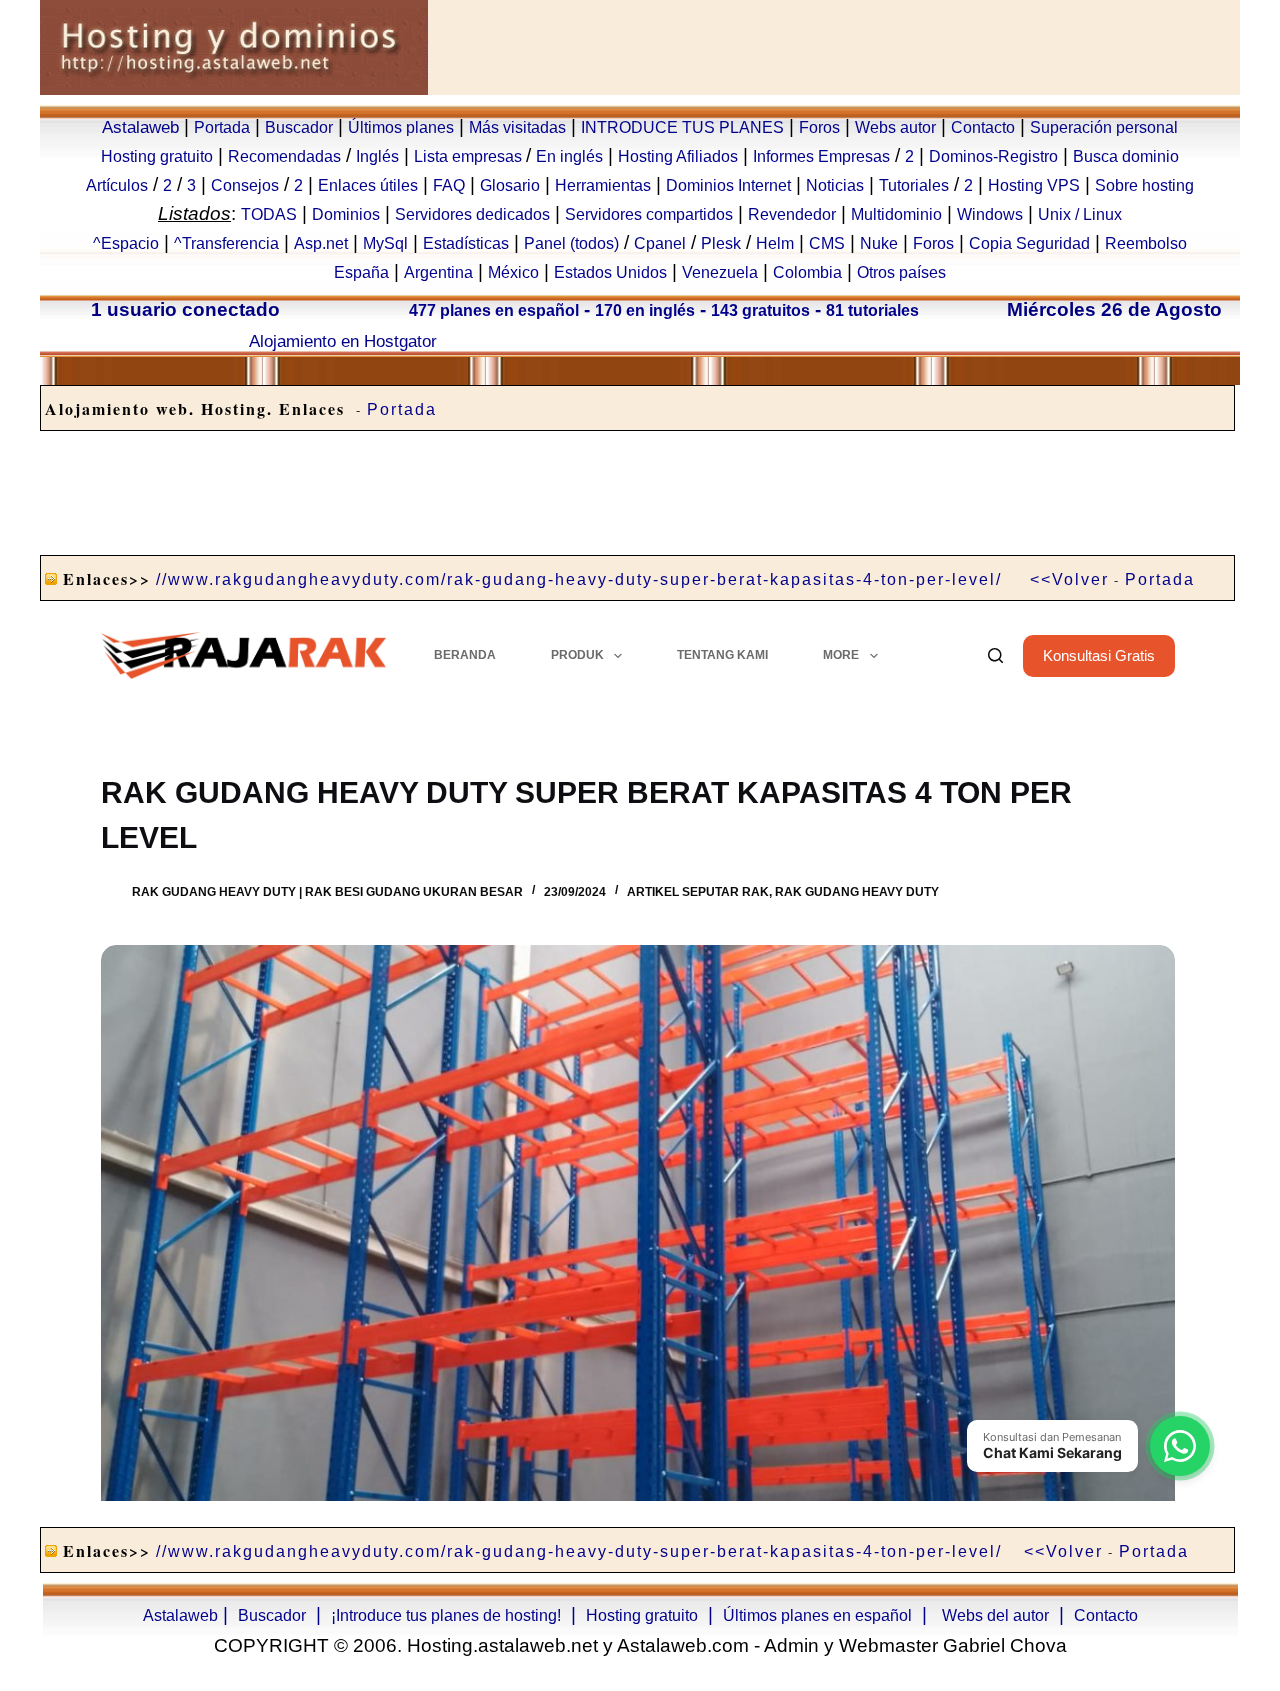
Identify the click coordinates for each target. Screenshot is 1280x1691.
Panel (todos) (571, 243)
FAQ (449, 185)
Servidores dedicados (472, 214)
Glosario (510, 185)
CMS (827, 243)
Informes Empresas (821, 156)
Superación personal (1104, 127)
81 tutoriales (872, 310)
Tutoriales (914, 185)
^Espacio (126, 243)
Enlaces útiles (368, 185)
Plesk (721, 243)
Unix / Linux (1080, 214)
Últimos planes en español (817, 1615)
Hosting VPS (1034, 185)
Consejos (245, 185)
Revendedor (792, 214)
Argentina (438, 272)
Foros (819, 127)
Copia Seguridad (1029, 243)
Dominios (346, 214)
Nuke (879, 243)
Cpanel (660, 243)
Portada (222, 127)
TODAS (269, 214)
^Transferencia (226, 243)
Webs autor (895, 127)
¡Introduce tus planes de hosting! (446, 1615)
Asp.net (321, 243)
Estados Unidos (610, 272)
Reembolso (1146, 243)
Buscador (299, 127)
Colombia (807, 272)
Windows (990, 214)
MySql (385, 243)
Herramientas (603, 185)
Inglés (377, 156)
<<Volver (1069, 579)
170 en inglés (645, 310)
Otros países (901, 272)
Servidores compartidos (649, 214)
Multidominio (896, 214)
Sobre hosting (1144, 185)
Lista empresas (470, 156)
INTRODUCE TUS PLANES (682, 127)
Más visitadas (517, 127)
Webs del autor (995, 1615)
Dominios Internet (728, 185)
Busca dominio (1126, 156)
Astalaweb (140, 127)
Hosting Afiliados (678, 156)
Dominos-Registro (993, 156)
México (513, 272)
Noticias (835, 185)
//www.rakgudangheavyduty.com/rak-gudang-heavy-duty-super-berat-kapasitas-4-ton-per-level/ (579, 579)
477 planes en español (494, 310)
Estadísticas (466, 243)
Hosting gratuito (157, 156)
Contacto (983, 127)
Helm (775, 243)
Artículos (117, 185)
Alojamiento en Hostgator (343, 341)
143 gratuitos (760, 310)
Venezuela (720, 272)
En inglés (569, 156)
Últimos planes (401, 127)
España (361, 272)
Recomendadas (284, 156)
